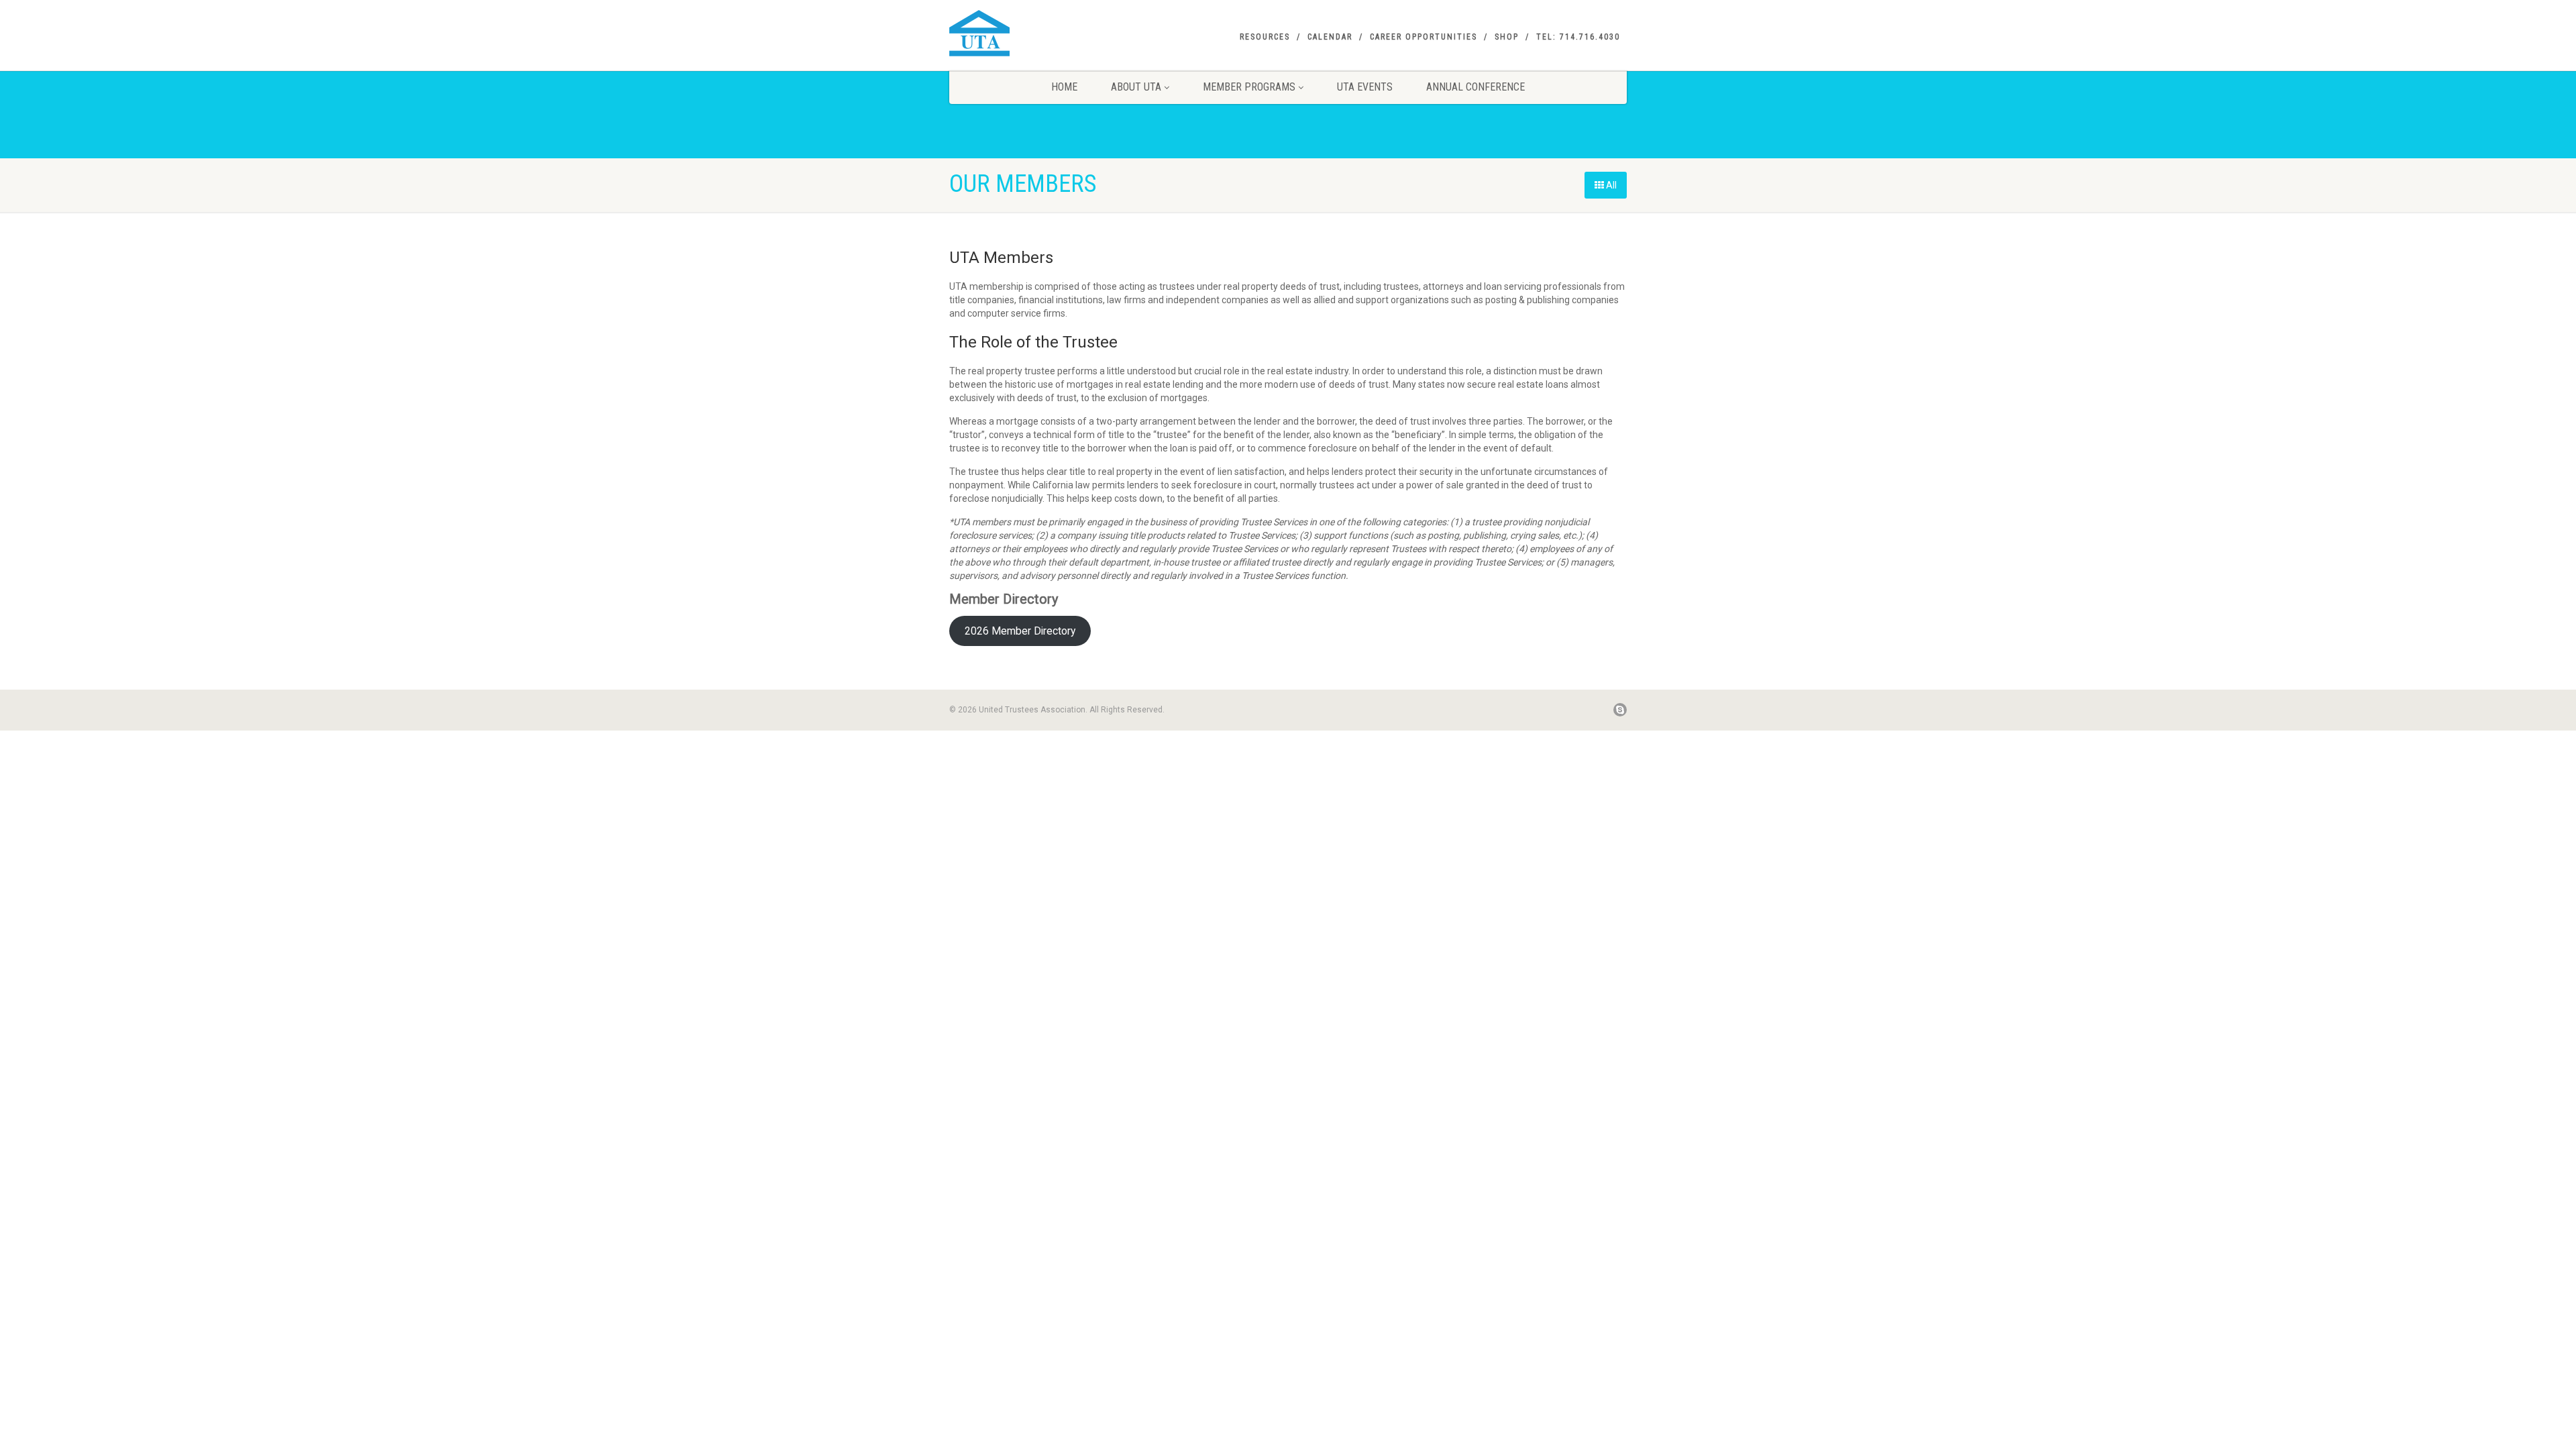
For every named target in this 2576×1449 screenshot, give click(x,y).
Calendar (1330, 37)
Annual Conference (1475, 87)
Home (1064, 87)
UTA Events (1365, 87)
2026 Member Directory (1020, 631)
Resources (1265, 37)
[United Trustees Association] (1056, 33)
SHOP (1507, 37)
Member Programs (1249, 87)
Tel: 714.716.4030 (1578, 37)
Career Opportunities (1424, 37)
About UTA (1136, 87)
